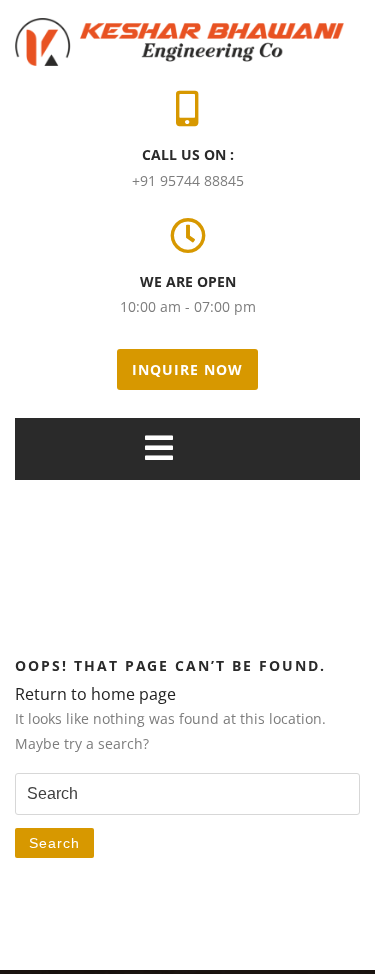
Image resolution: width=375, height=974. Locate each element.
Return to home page (95, 694)
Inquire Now (187, 369)
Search (54, 843)
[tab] (159, 448)
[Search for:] (187, 794)
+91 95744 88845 (188, 180)
